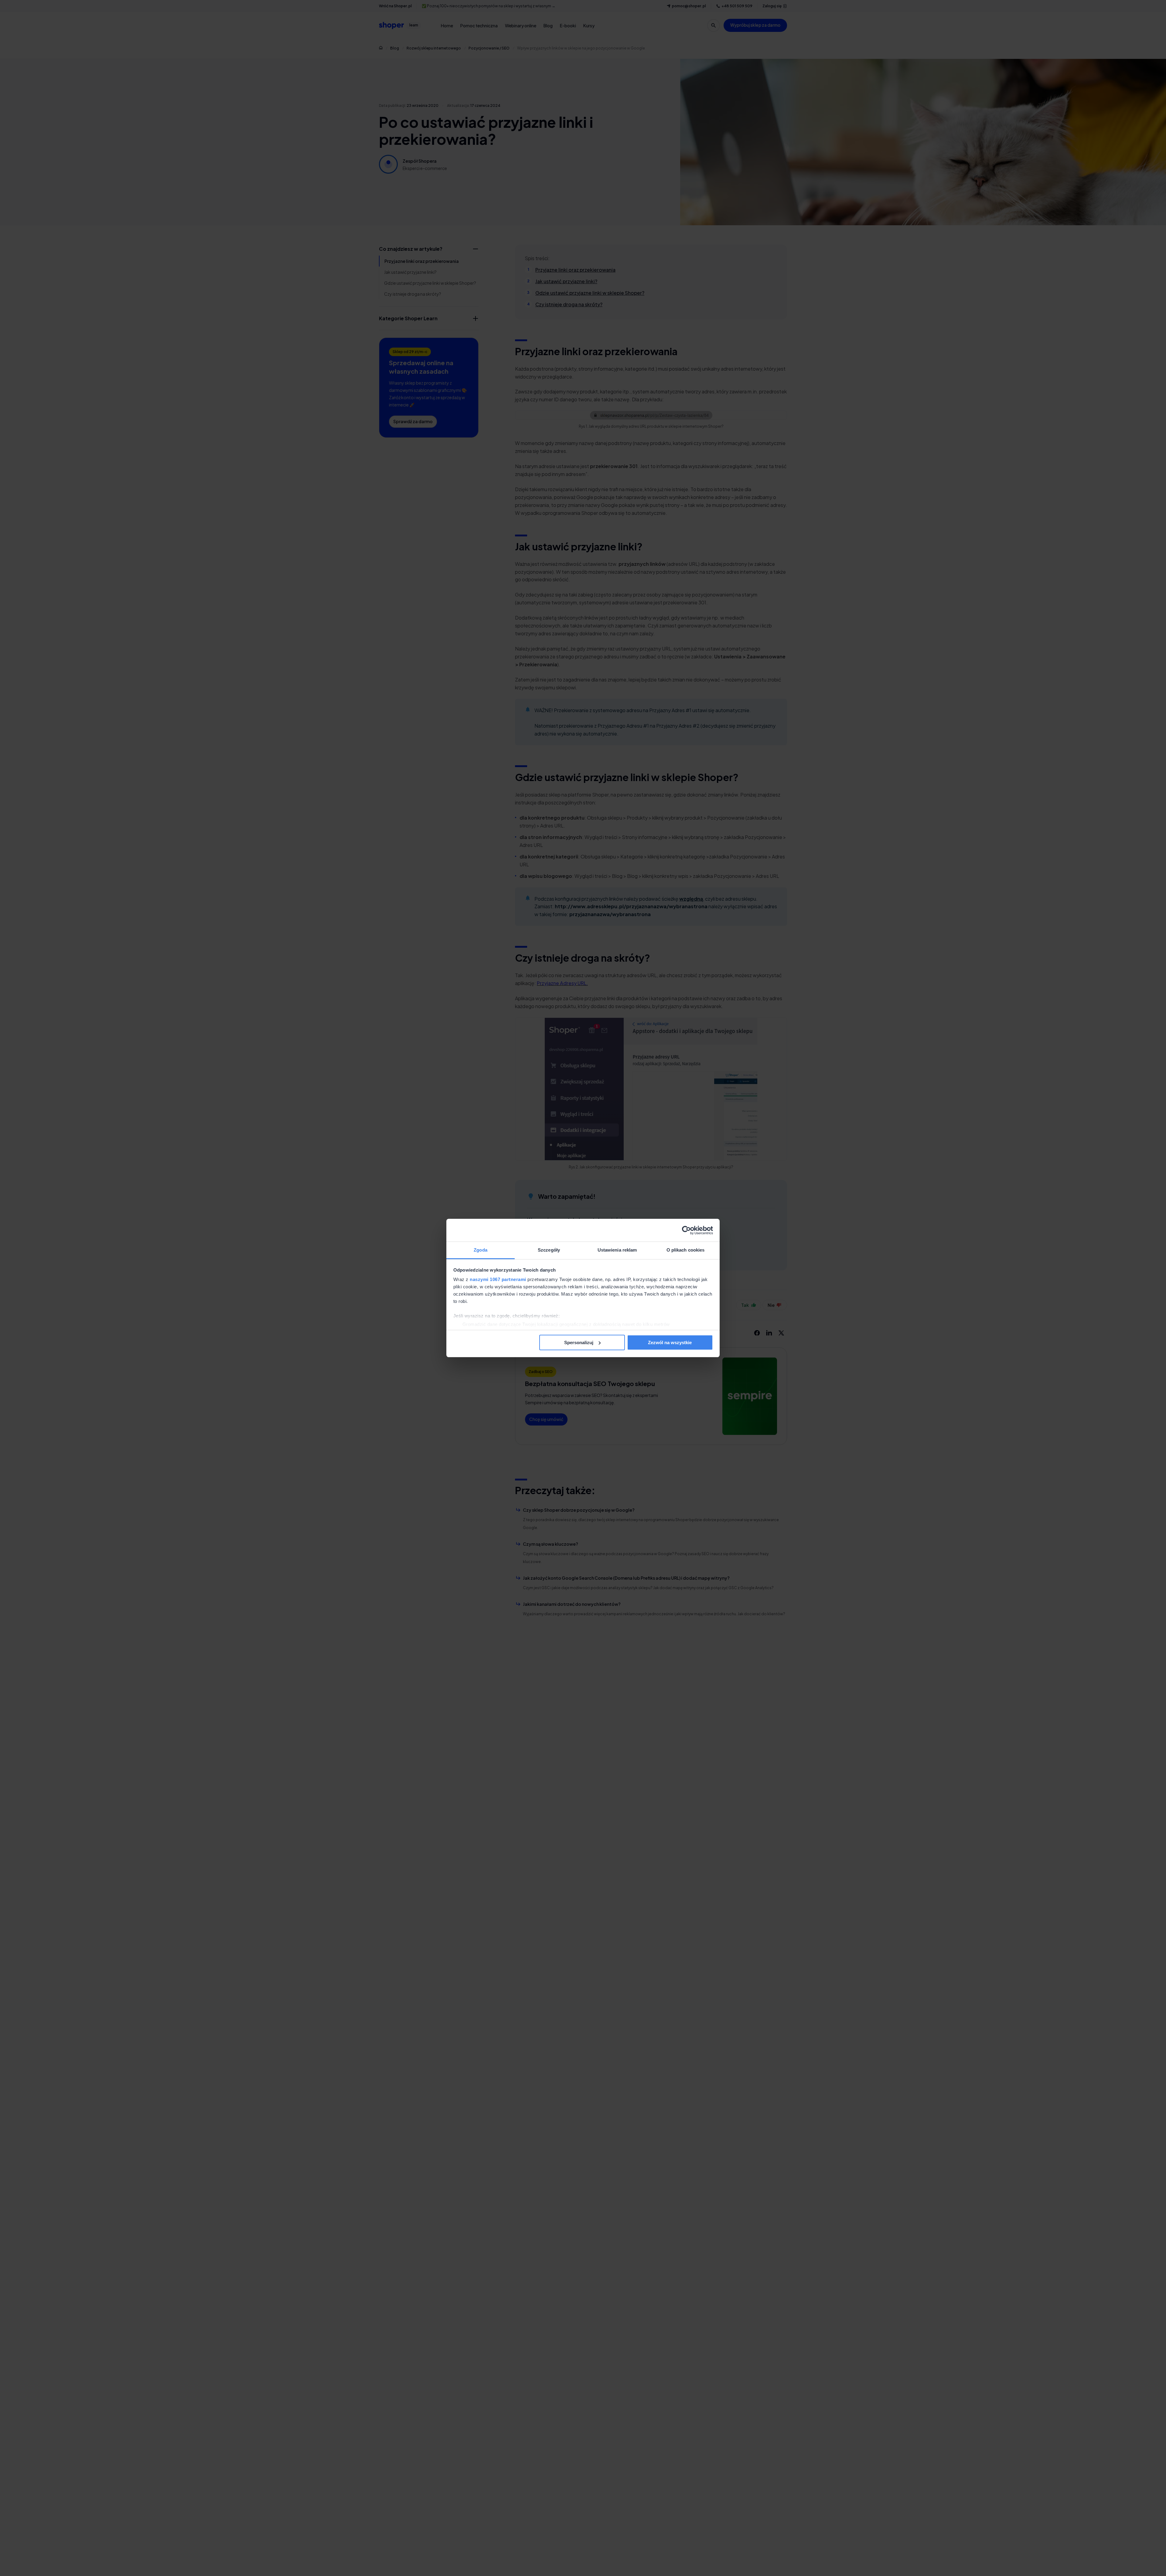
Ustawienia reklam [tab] (617, 1250)
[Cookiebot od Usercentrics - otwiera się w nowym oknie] (686, 1230)
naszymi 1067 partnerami (498, 1279)
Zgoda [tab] (481, 1250)
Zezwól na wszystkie (670, 1342)
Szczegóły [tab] (549, 1250)
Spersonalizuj (579, 1342)
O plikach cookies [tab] (686, 1250)
